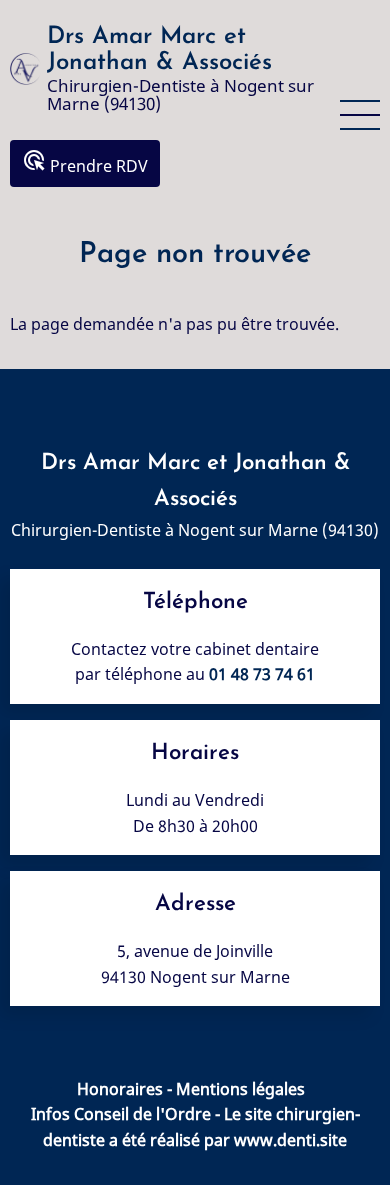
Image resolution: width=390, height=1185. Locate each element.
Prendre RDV (85, 162)
